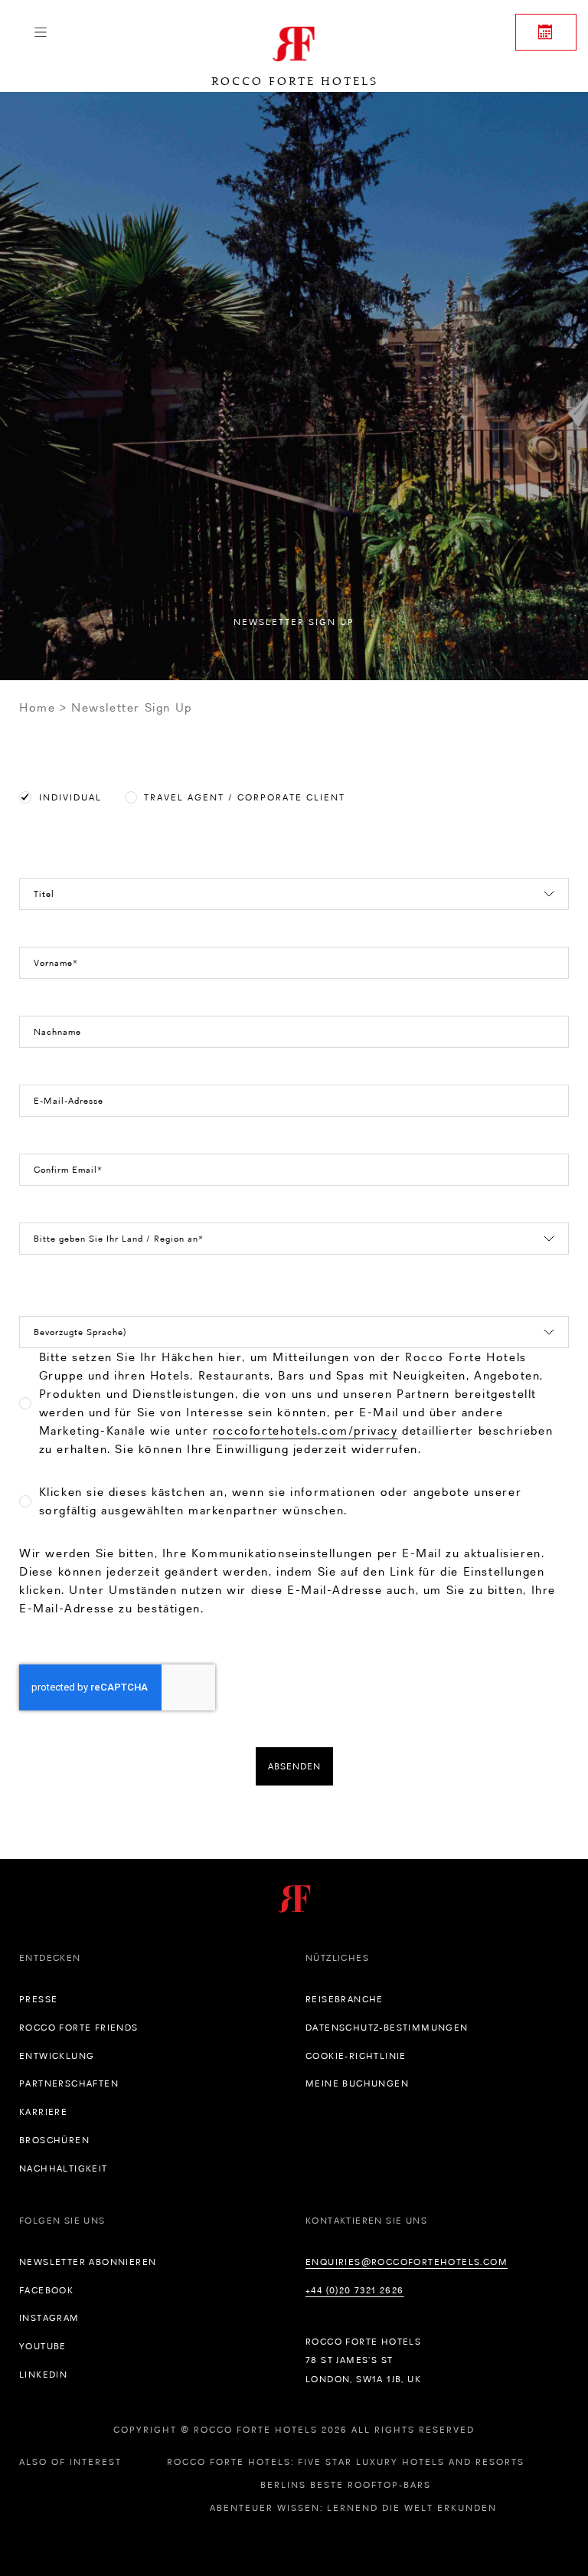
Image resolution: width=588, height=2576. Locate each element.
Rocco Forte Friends (79, 2028)
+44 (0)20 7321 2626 (355, 2290)
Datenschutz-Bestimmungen (387, 2028)
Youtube (43, 2346)
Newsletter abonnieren (88, 2262)
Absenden (294, 1766)
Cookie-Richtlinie (356, 2056)
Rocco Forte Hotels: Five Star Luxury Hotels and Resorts (346, 2462)
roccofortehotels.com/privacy (305, 1430)
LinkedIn (43, 2375)
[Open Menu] (40, 32)
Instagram (49, 2318)
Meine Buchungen (357, 2083)
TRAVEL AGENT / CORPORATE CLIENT (245, 797)
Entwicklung (57, 2056)
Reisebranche (345, 1999)
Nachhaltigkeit (64, 2168)
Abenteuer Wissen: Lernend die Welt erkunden (353, 2508)
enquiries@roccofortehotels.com (407, 2262)
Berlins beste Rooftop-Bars (346, 2485)
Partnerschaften (69, 2083)
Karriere (43, 2112)
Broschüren (54, 2140)
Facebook (46, 2290)
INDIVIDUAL (70, 797)
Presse (38, 1999)
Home (37, 707)
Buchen (546, 32)
